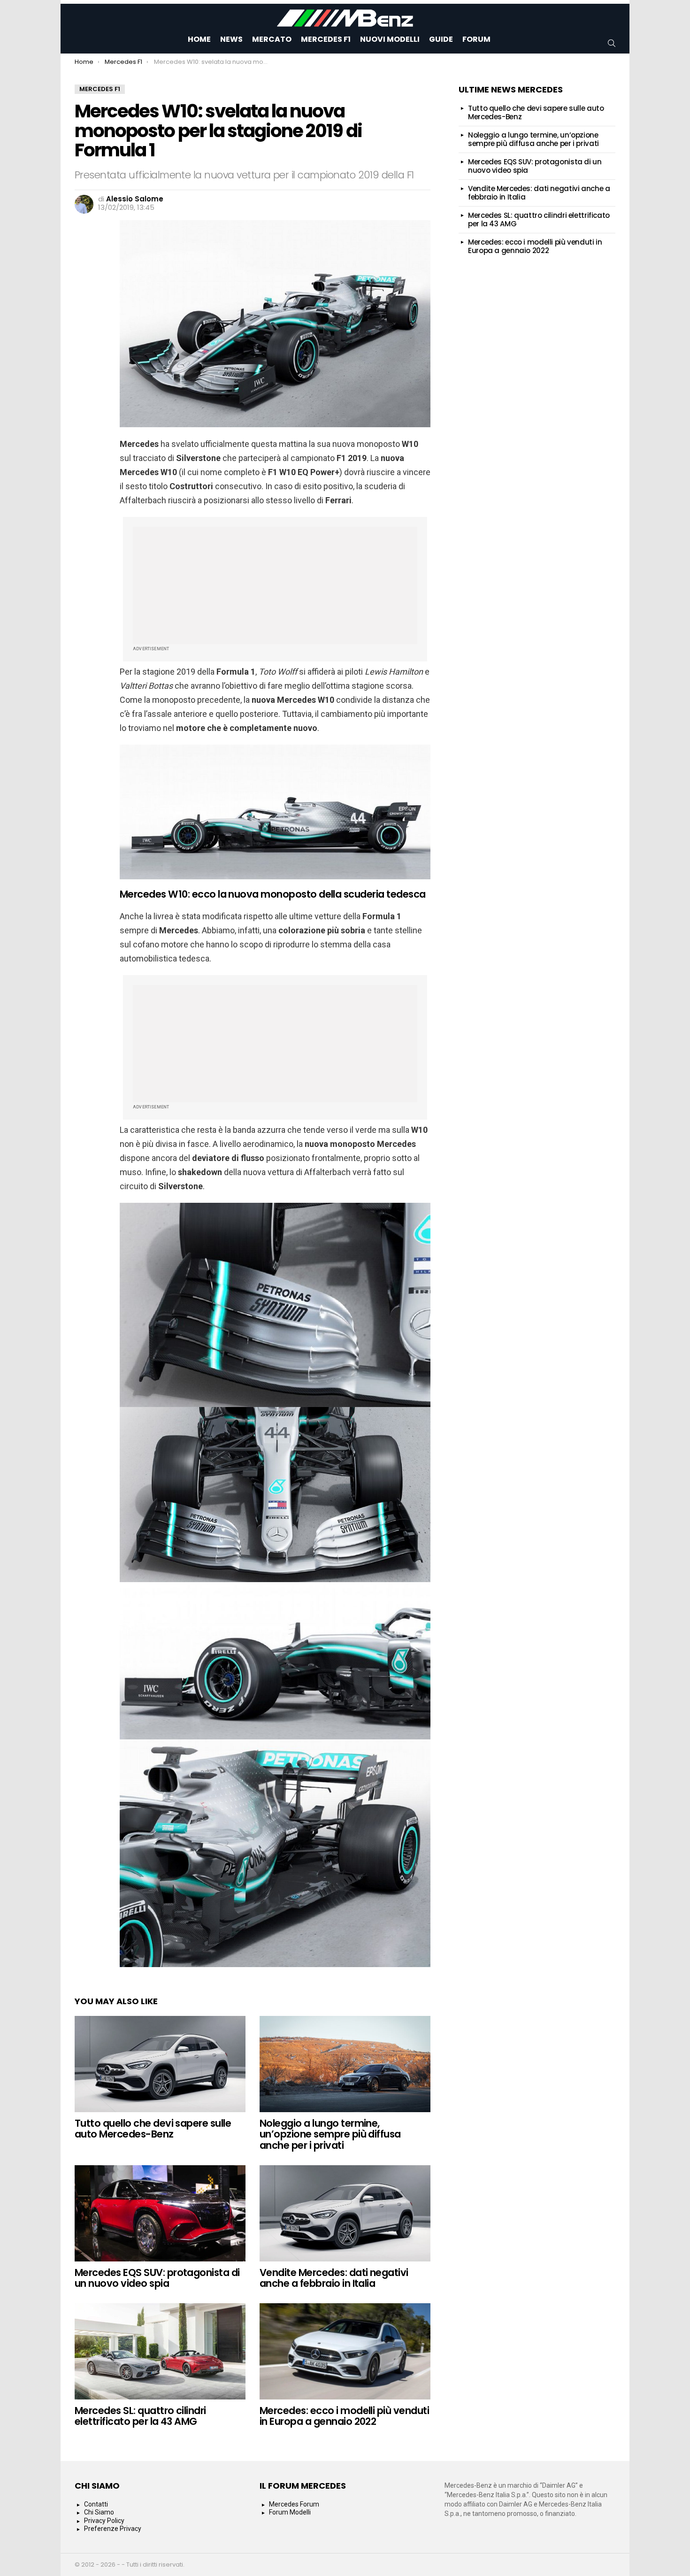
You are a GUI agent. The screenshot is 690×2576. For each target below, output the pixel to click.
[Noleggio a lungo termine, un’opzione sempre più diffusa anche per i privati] (345, 2064)
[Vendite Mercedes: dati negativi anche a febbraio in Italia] (345, 2213)
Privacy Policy (104, 2521)
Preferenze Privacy (113, 2529)
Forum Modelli (290, 2512)
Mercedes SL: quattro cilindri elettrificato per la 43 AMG (140, 2416)
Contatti (96, 2504)
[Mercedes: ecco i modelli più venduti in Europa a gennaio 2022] (345, 2351)
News (231, 39)
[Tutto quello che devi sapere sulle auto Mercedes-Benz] (160, 2064)
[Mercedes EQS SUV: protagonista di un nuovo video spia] (160, 2213)
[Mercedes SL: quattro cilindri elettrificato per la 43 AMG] (160, 2351)
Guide (441, 39)
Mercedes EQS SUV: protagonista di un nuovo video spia (157, 2278)
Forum (476, 39)
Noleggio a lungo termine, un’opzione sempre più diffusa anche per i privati (330, 2134)
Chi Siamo (99, 2512)
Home (199, 39)
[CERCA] (612, 43)
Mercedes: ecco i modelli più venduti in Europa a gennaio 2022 (344, 2416)
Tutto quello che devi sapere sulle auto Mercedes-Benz (153, 2129)
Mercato (272, 39)
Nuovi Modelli (390, 39)
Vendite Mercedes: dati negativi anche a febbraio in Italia (334, 2278)
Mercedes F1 (326, 39)
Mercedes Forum (294, 2504)
